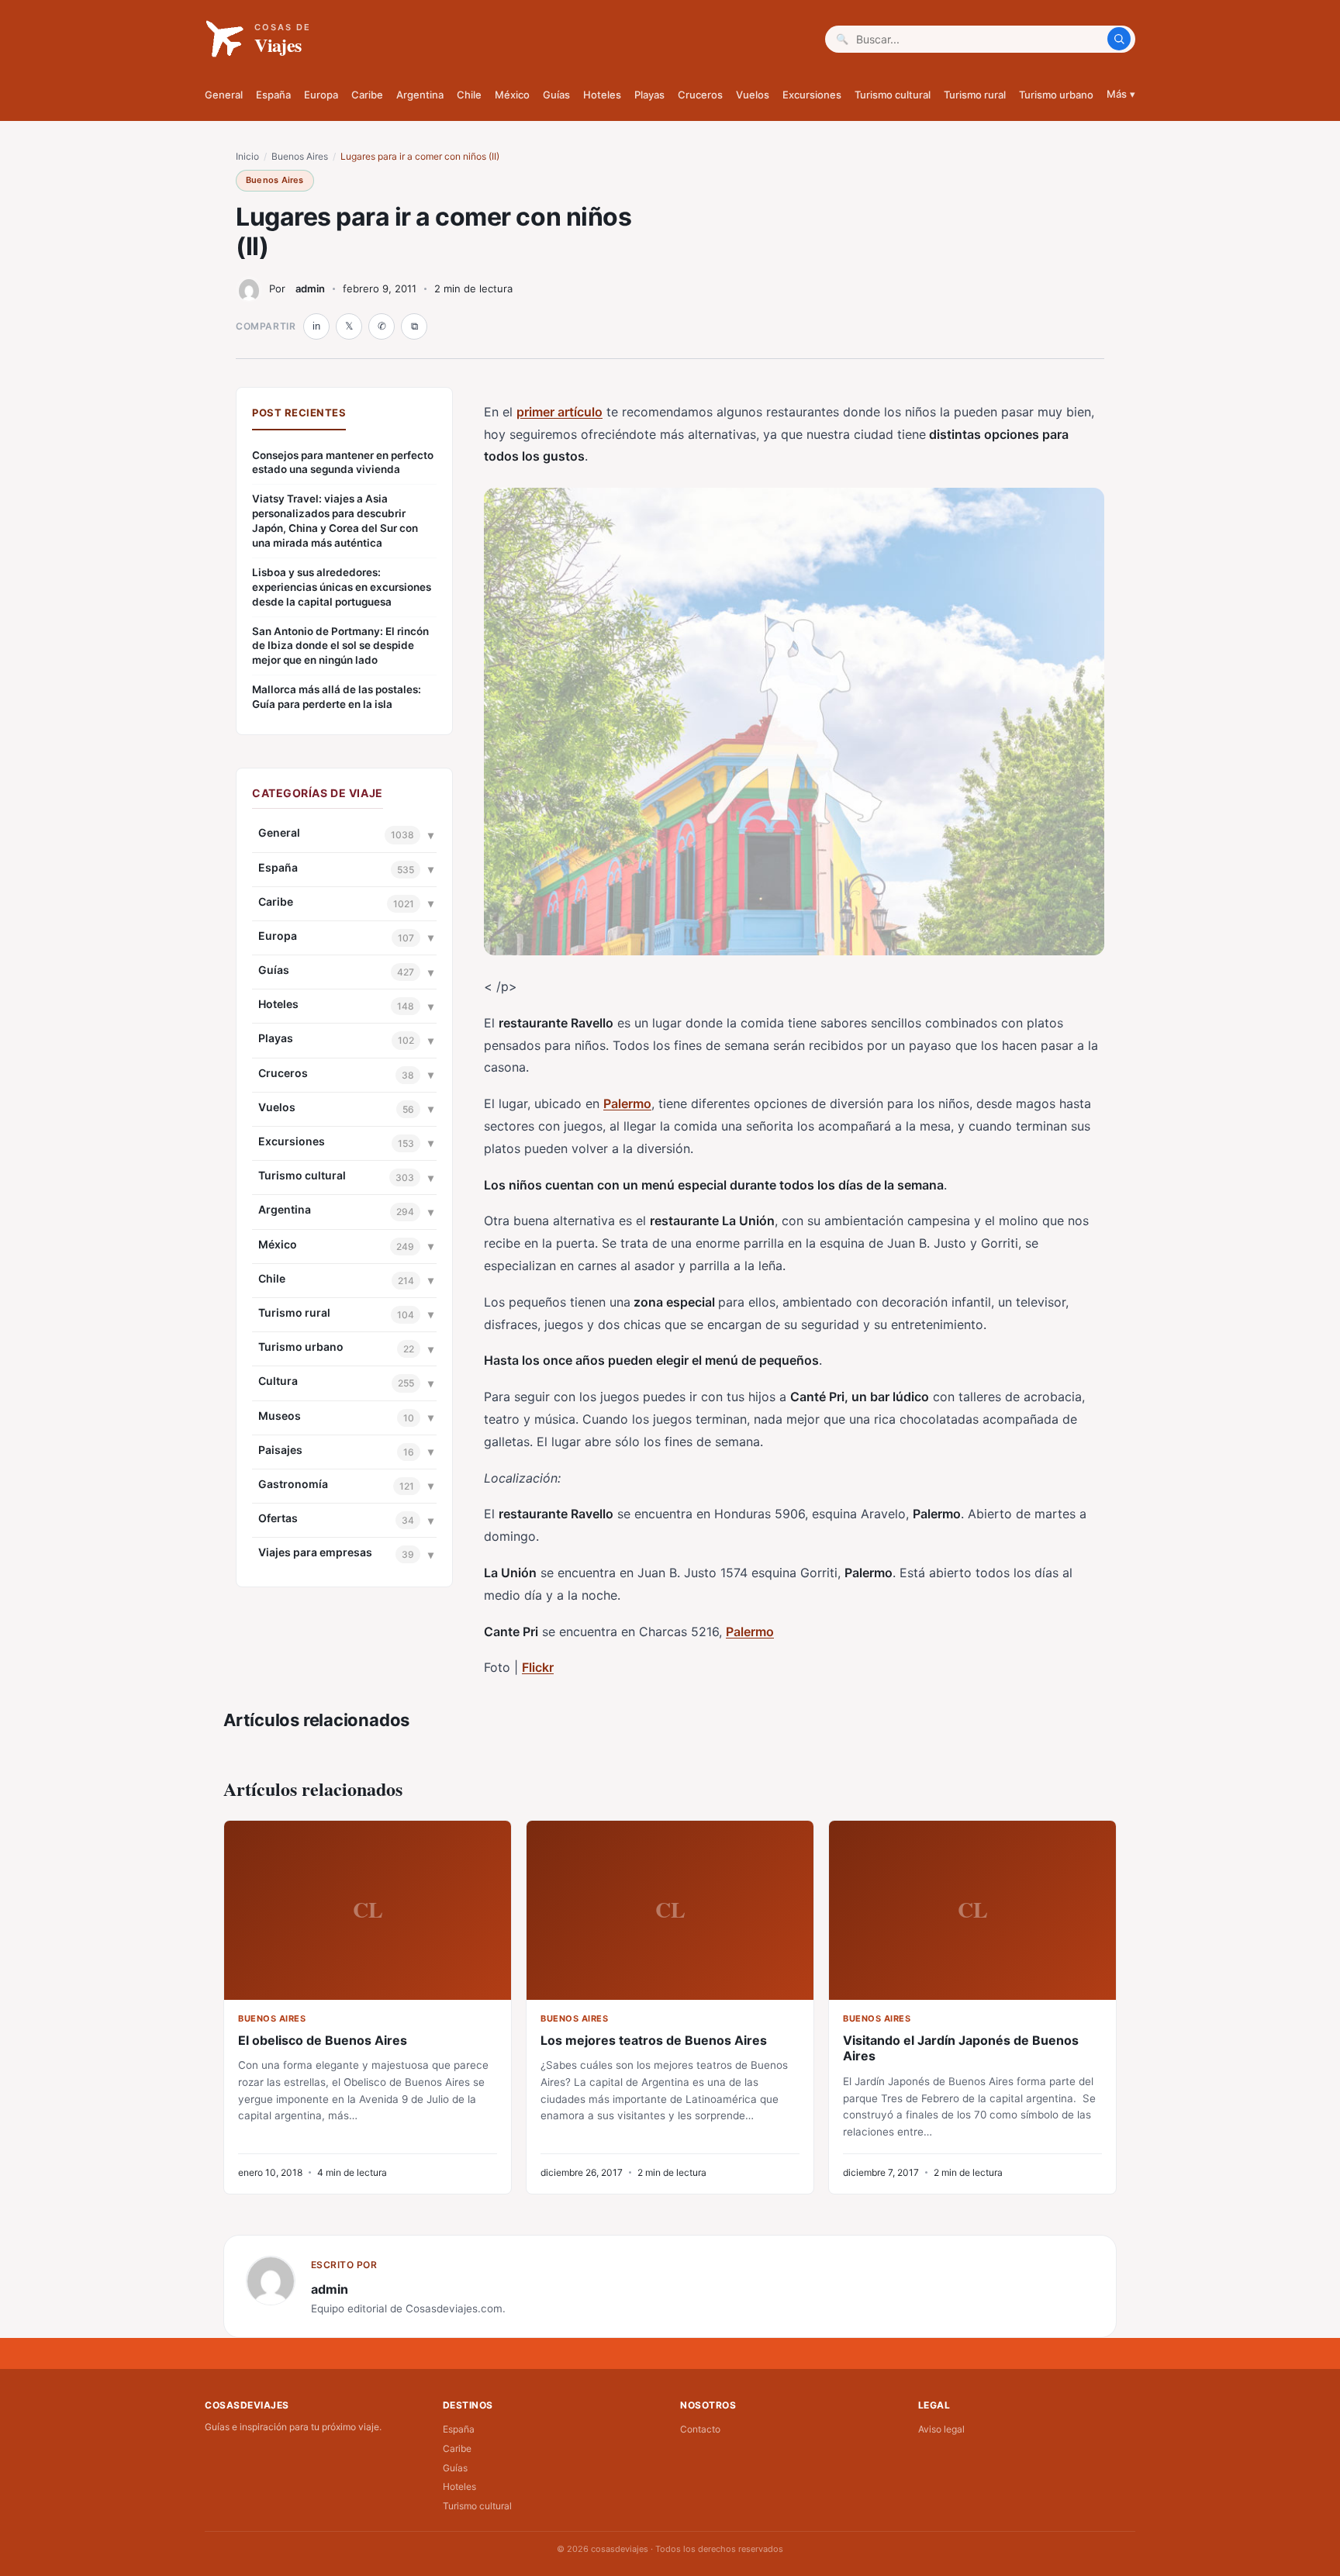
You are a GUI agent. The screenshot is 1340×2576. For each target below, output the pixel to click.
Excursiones (812, 95)
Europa (321, 95)
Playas (649, 95)
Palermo (627, 1103)
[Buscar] (1119, 39)
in (316, 326)
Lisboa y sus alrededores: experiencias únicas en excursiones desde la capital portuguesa (342, 587)
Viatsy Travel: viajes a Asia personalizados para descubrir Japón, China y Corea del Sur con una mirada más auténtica (335, 521)
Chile (469, 95)
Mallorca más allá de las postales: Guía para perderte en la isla (337, 697)
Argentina (420, 95)
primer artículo (559, 412)
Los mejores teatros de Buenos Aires (654, 2040)
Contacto (700, 2429)
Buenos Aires (300, 156)
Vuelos (753, 95)
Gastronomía (293, 1484)
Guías (556, 95)
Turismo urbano (1056, 95)
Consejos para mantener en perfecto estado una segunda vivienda (343, 463)
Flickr (538, 1667)
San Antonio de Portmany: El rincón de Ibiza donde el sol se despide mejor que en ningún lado (340, 646)
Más (1121, 94)
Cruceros (700, 95)
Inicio (247, 156)
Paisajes (280, 1450)
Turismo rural (975, 95)
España (273, 95)
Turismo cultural (893, 95)
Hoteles (602, 95)
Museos (280, 1416)
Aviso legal (941, 2429)
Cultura (278, 1381)
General (224, 95)
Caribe (367, 95)
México (512, 95)
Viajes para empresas (315, 1552)
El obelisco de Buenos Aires (323, 2040)
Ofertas (278, 1518)
